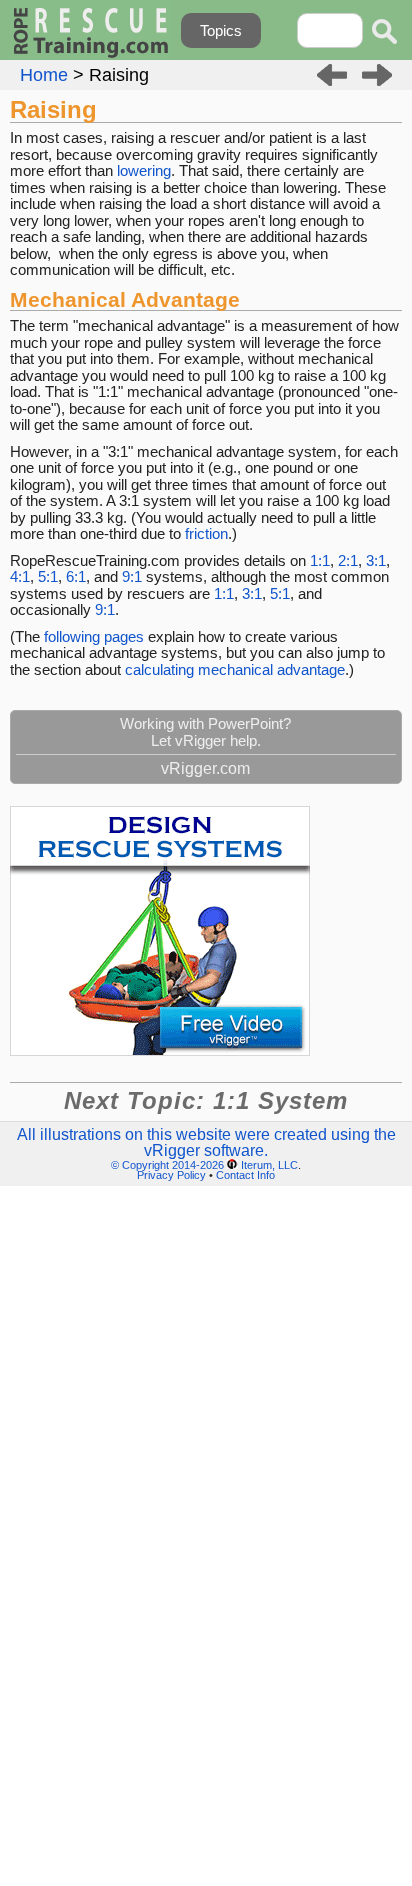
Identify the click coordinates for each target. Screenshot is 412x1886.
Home (44, 75)
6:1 (76, 576)
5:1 (48, 576)
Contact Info (245, 1175)
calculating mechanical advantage (235, 669)
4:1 (20, 576)
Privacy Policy (171, 1175)
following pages (94, 636)
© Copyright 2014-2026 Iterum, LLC (204, 1165)
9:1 (132, 576)
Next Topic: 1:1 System (206, 1100)
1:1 (320, 560)
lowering (144, 170)
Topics (221, 30)
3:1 (376, 560)
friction (206, 533)
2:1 (348, 560)
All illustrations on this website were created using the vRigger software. (206, 1142)
